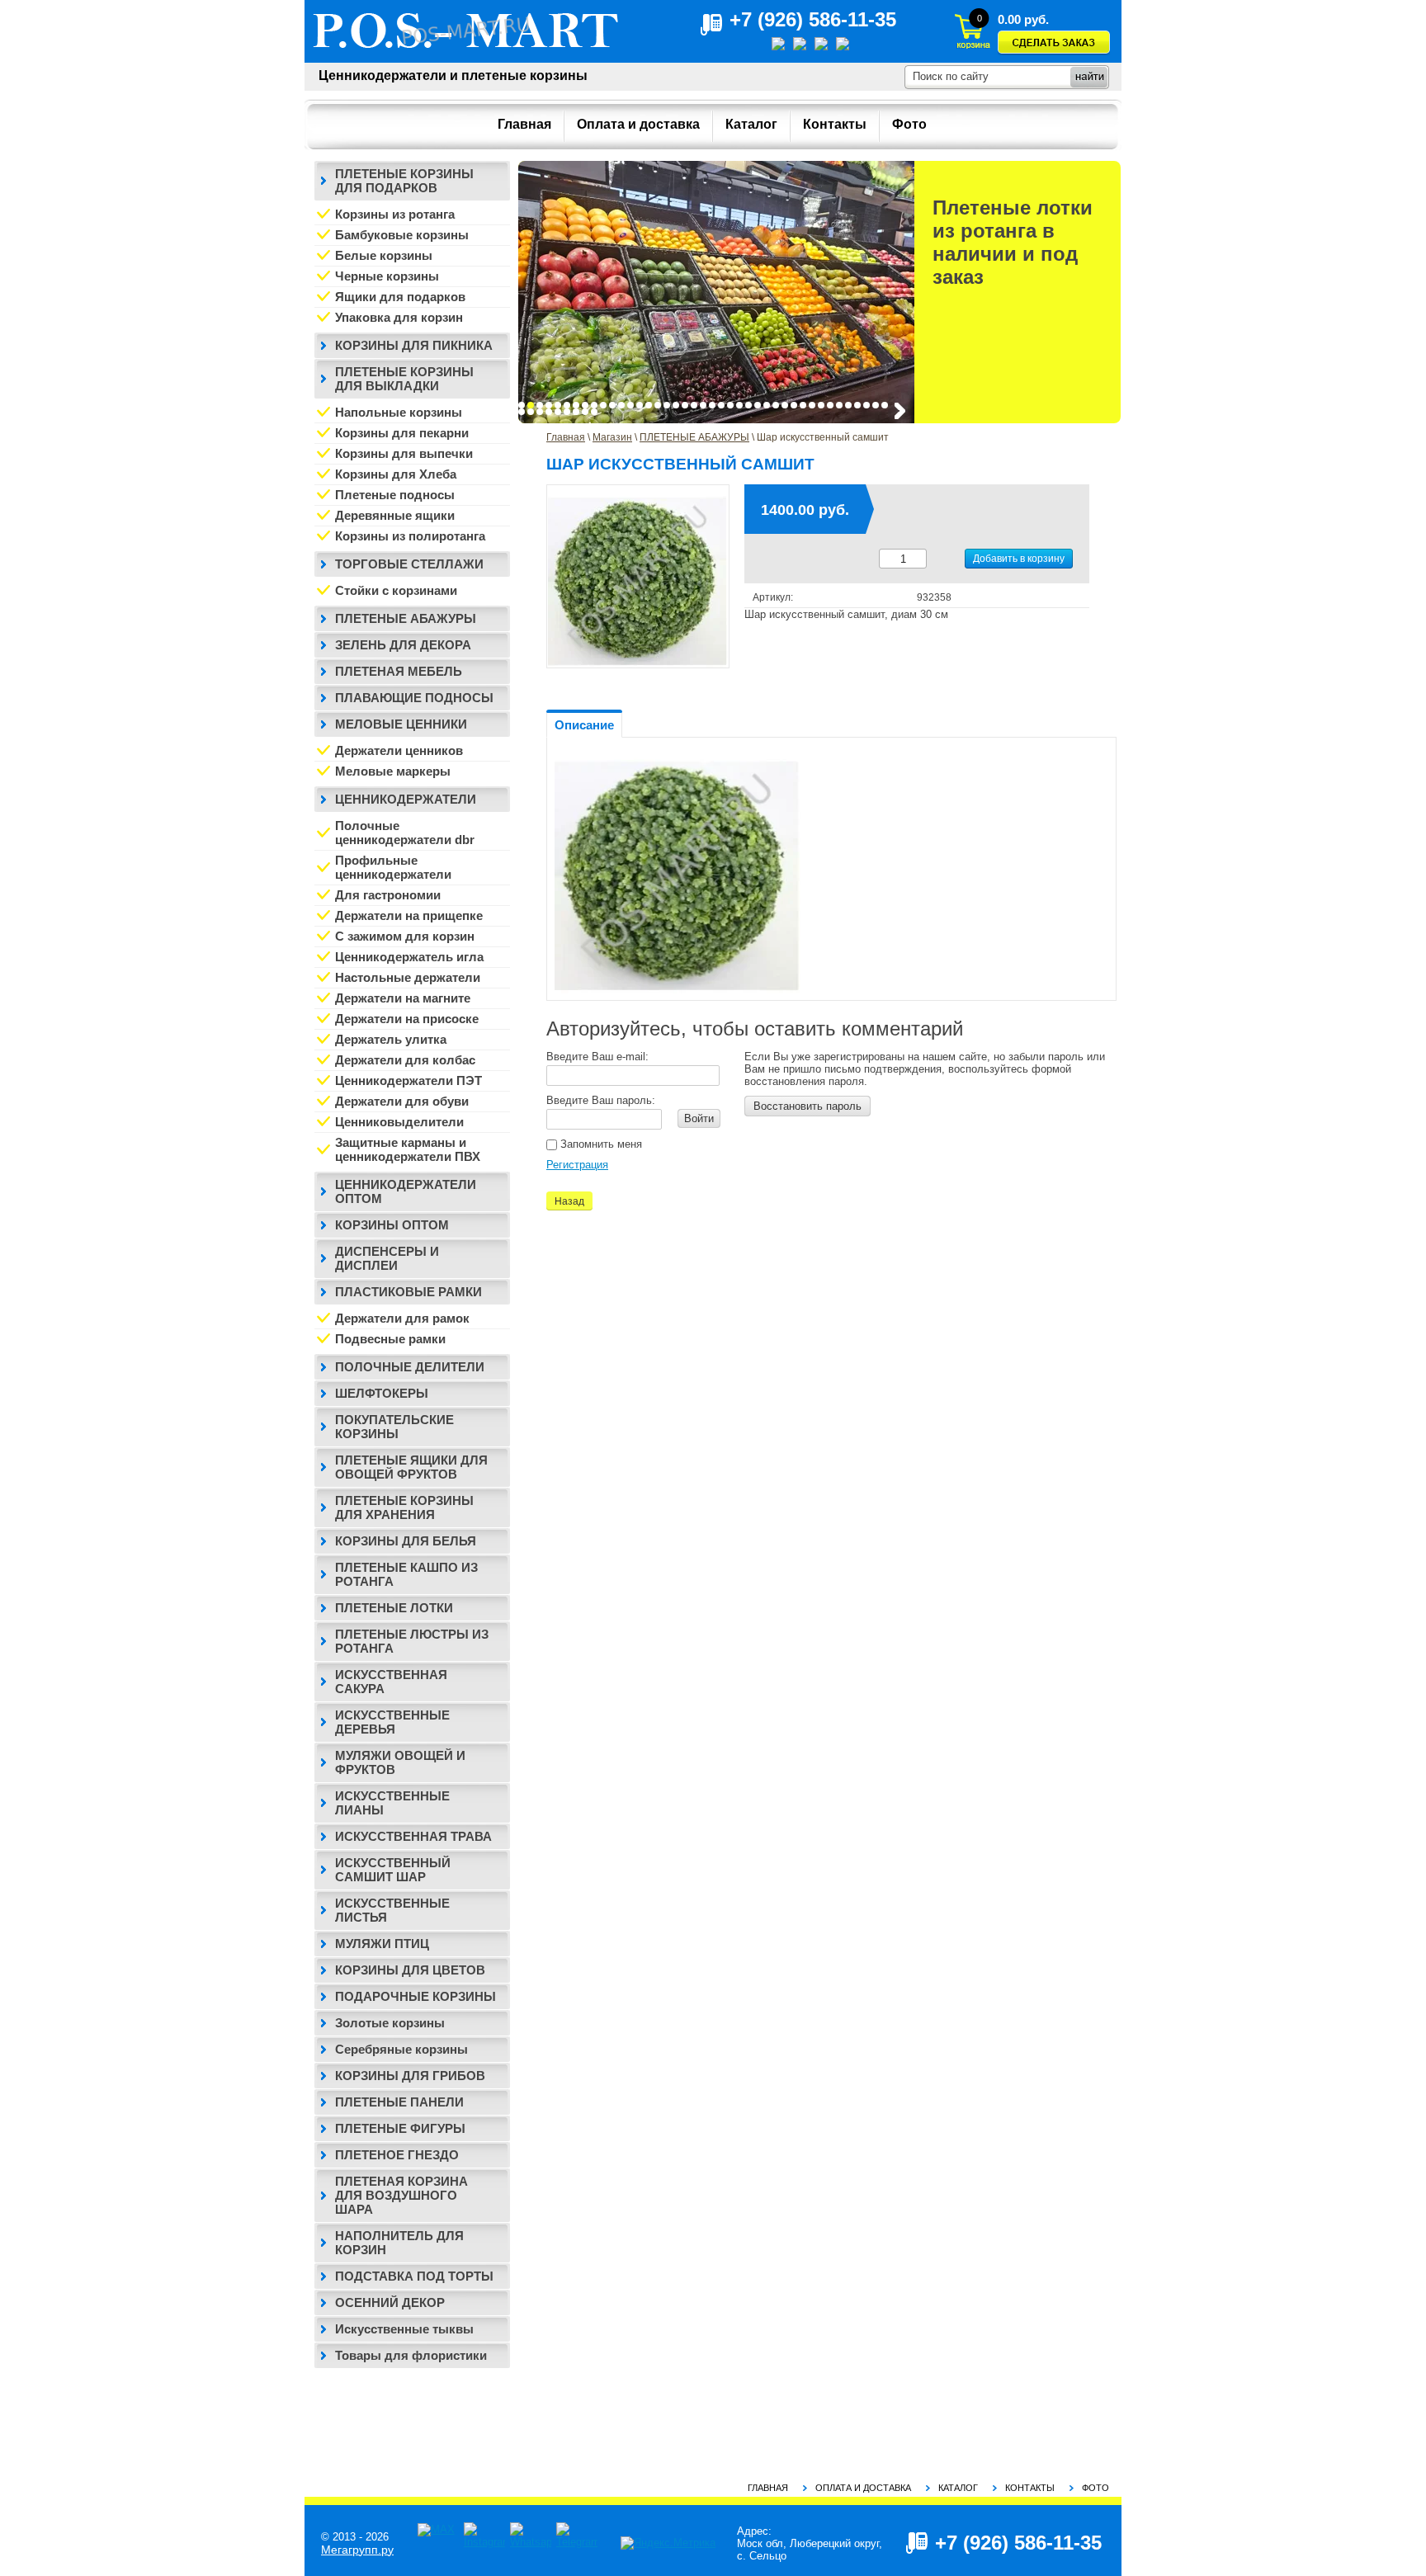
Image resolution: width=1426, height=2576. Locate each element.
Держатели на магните (403, 998)
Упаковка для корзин (399, 317)
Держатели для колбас (405, 1060)
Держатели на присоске (407, 1019)
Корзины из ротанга (395, 214)
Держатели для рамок (402, 1318)
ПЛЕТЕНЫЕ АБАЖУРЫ (694, 437)
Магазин (612, 437)
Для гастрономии (388, 895)
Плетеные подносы (395, 495)
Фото (1095, 2488)
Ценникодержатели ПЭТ (408, 1080)
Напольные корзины (399, 412)
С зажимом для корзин (405, 936)
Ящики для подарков (400, 297)
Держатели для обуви (402, 1101)
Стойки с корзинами (396, 590)
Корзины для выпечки (404, 453)
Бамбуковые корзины (402, 235)
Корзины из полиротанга (410, 536)
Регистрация (577, 1165)
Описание (584, 725)
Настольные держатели (408, 977)
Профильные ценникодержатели (393, 867)
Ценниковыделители (399, 1122)
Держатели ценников (399, 750)
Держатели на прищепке (409, 915)
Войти (699, 1118)
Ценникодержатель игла (409, 957)
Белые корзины (384, 255)
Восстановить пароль (807, 1106)
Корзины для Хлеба (396, 474)
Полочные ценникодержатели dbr (405, 833)
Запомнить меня (600, 1144)
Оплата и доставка (863, 2488)
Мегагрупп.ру (357, 2550)
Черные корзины (387, 276)
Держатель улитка (391, 1039)
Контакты (1030, 2488)
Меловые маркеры (393, 771)
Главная (566, 437)
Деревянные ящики (395, 515)
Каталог (958, 2488)
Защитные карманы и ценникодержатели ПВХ (408, 1149)
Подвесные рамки (390, 1339)
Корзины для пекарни (402, 433)
